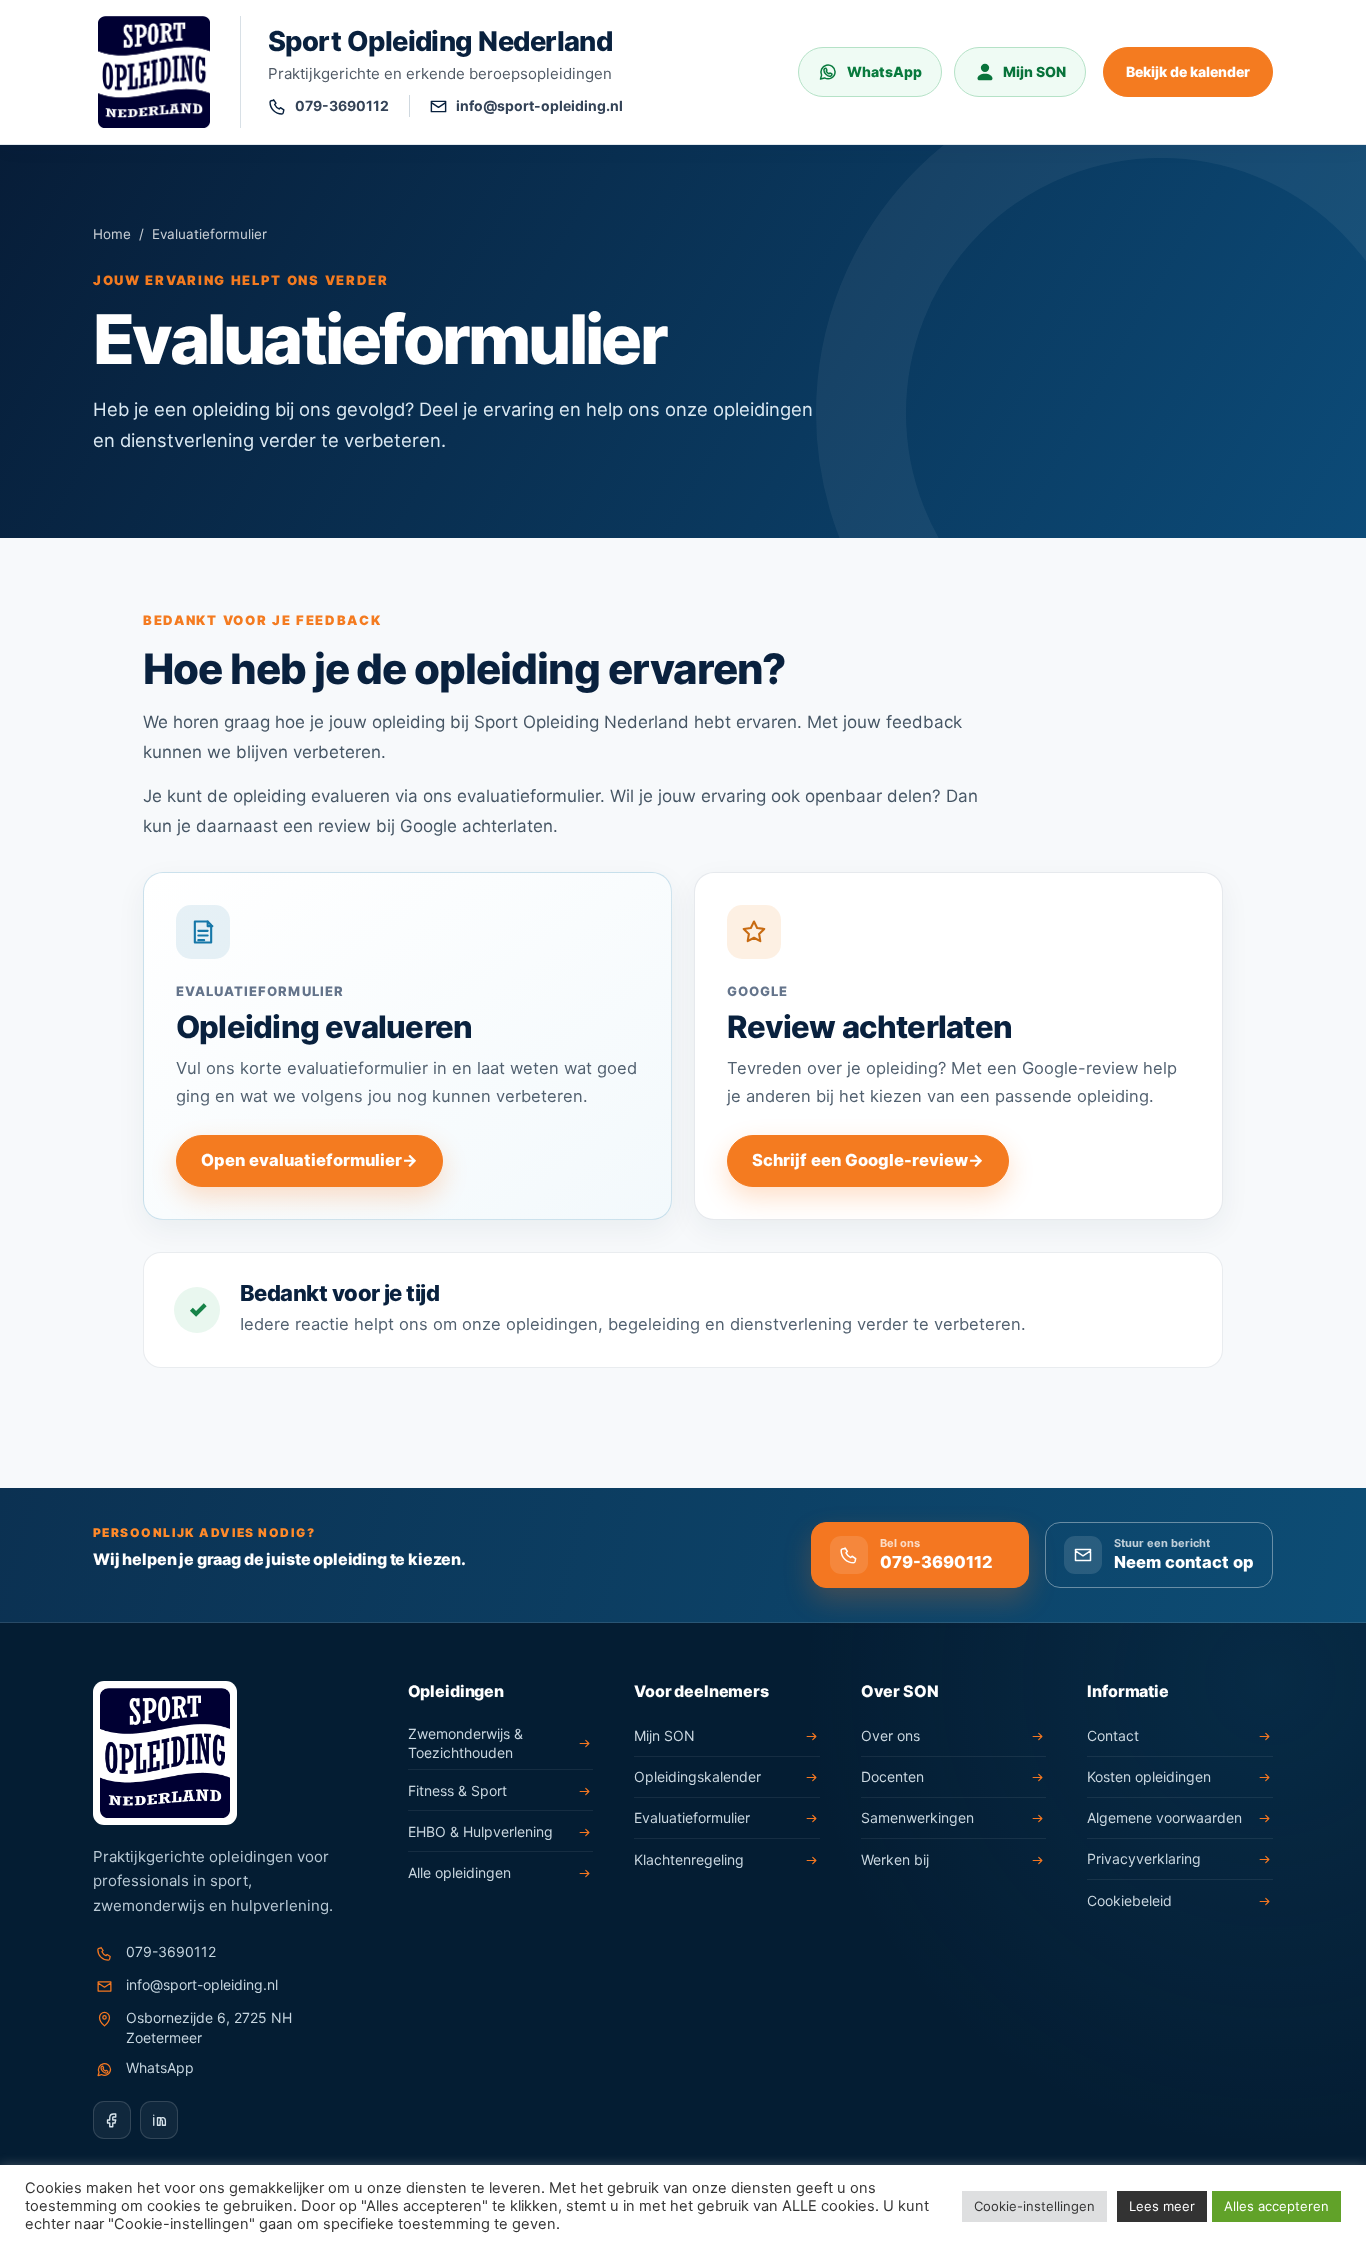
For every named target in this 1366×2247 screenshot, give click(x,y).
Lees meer (1162, 2206)
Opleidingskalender (697, 1776)
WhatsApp (160, 2067)
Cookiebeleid (1129, 1900)
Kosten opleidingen (1149, 1776)
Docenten (892, 1776)
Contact (1113, 1735)
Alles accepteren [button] (1276, 2206)
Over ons (890, 1735)
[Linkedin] (159, 2120)
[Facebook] (112, 2120)
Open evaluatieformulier (309, 1160)
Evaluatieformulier (692, 1817)
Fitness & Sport (457, 1790)
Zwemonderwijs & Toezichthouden (465, 1743)
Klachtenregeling (689, 1859)
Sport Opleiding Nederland (440, 41)
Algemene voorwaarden (1164, 1817)
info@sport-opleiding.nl (202, 1984)
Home (112, 234)
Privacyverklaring (1144, 1858)
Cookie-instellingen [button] (1034, 2206)
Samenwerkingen (917, 1817)
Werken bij (895, 1859)
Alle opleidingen (459, 1872)
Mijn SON (664, 1735)
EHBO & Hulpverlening (480, 1831)
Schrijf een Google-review (868, 1160)
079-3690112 (171, 1951)
